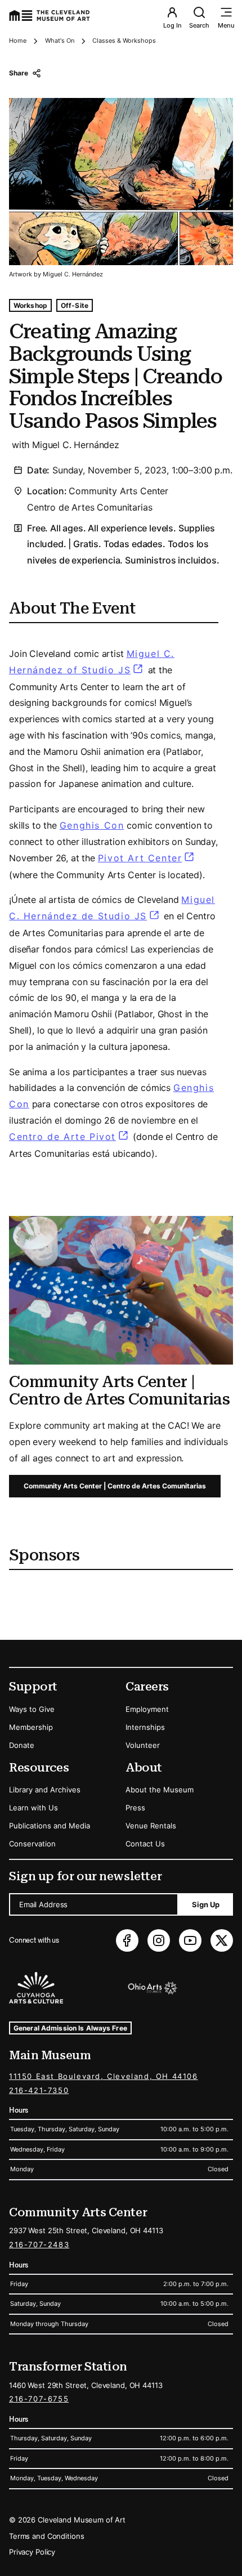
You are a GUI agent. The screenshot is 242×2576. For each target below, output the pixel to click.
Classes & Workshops (124, 41)
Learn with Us (33, 1808)
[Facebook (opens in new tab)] (127, 1940)
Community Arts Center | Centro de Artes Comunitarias (115, 1486)
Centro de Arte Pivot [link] (70, 1137)
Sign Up (206, 1904)
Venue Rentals (151, 1826)
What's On (60, 41)
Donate (22, 1745)
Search (199, 25)
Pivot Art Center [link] (147, 858)
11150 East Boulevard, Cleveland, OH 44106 (104, 2076)
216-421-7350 (39, 2090)
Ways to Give (32, 1709)
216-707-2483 (39, 2244)
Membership (31, 1727)
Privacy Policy (32, 2552)
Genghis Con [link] (92, 825)
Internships (145, 1727)
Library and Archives (45, 1790)
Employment (147, 1709)
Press (135, 1808)
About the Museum (160, 1790)
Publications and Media (50, 1826)
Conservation (32, 1844)
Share (18, 73)
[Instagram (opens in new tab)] (159, 1940)
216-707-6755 (39, 2399)
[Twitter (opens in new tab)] (222, 1940)
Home (18, 41)
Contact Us (145, 1844)
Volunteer (143, 1745)
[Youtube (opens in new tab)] (190, 1940)
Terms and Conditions (46, 2536)
